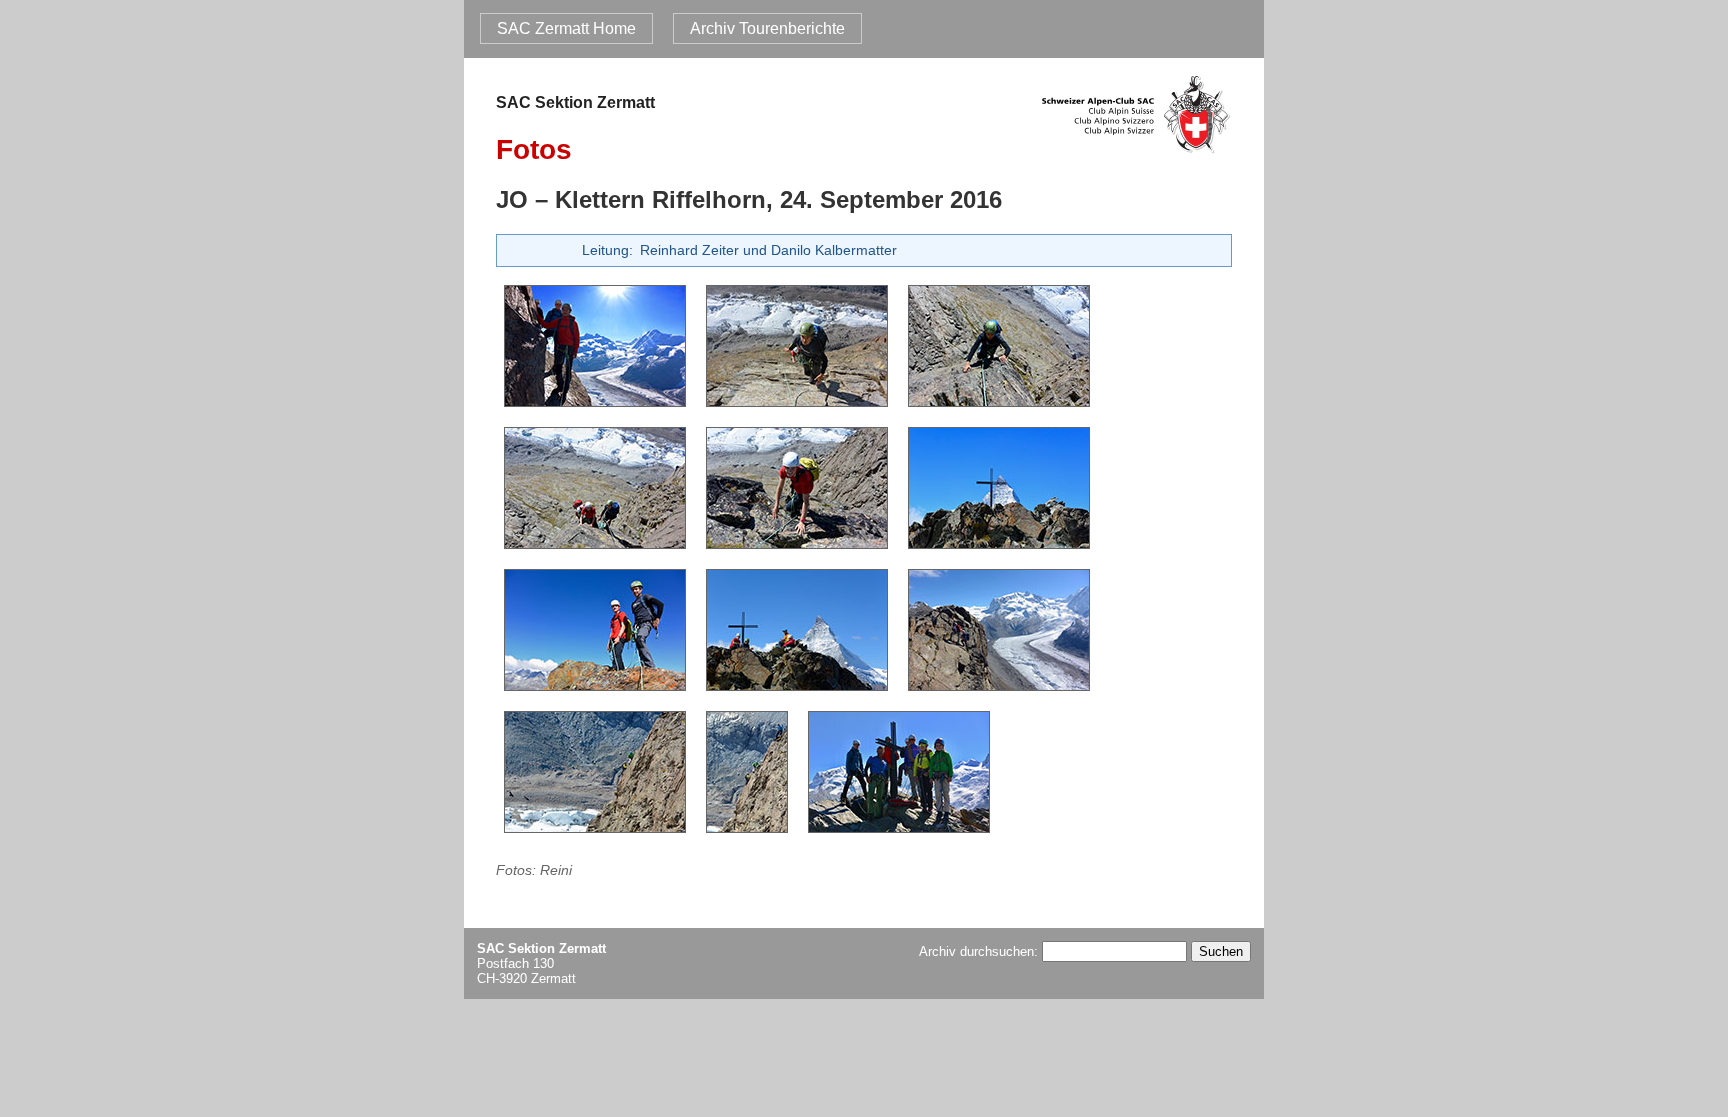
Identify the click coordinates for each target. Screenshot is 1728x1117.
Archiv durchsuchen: (980, 951)
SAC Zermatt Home (566, 28)
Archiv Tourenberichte (767, 28)
